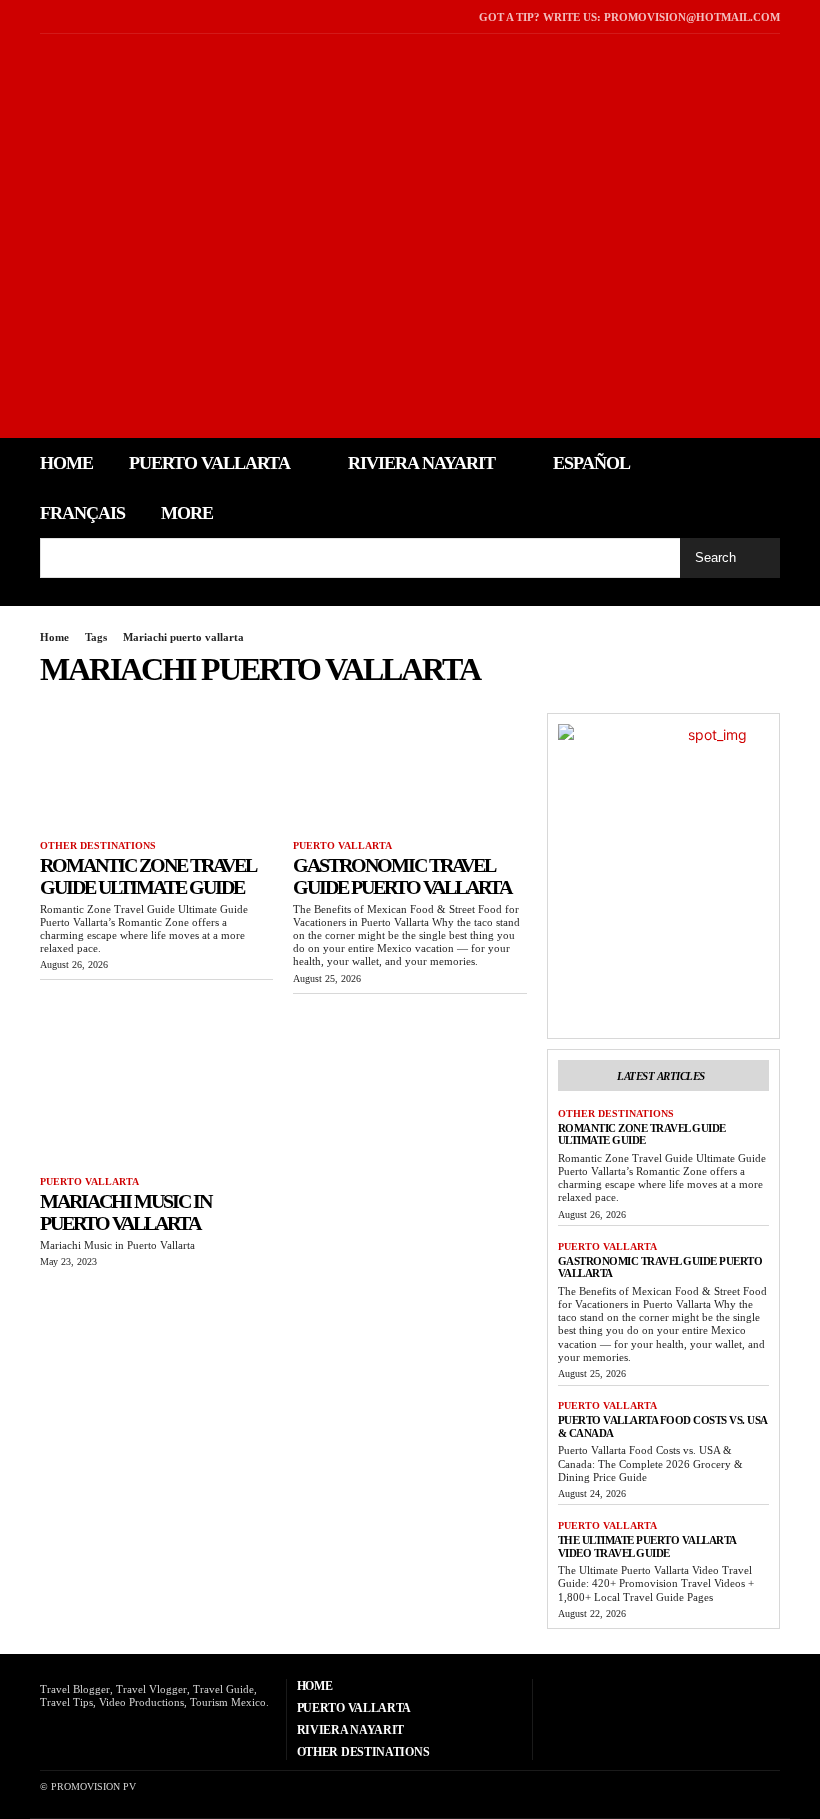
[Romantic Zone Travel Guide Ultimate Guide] (156, 771)
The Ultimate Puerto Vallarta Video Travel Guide (647, 1546)
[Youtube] (96, 16)
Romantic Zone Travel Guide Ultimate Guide (148, 876)
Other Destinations (98, 845)
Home (54, 637)
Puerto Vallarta (342, 845)
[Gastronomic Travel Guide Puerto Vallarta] (409, 771)
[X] (70, 16)
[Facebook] (45, 16)
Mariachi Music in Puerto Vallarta (125, 1212)
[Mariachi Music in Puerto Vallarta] (156, 1107)
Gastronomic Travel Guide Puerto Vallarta (402, 876)
